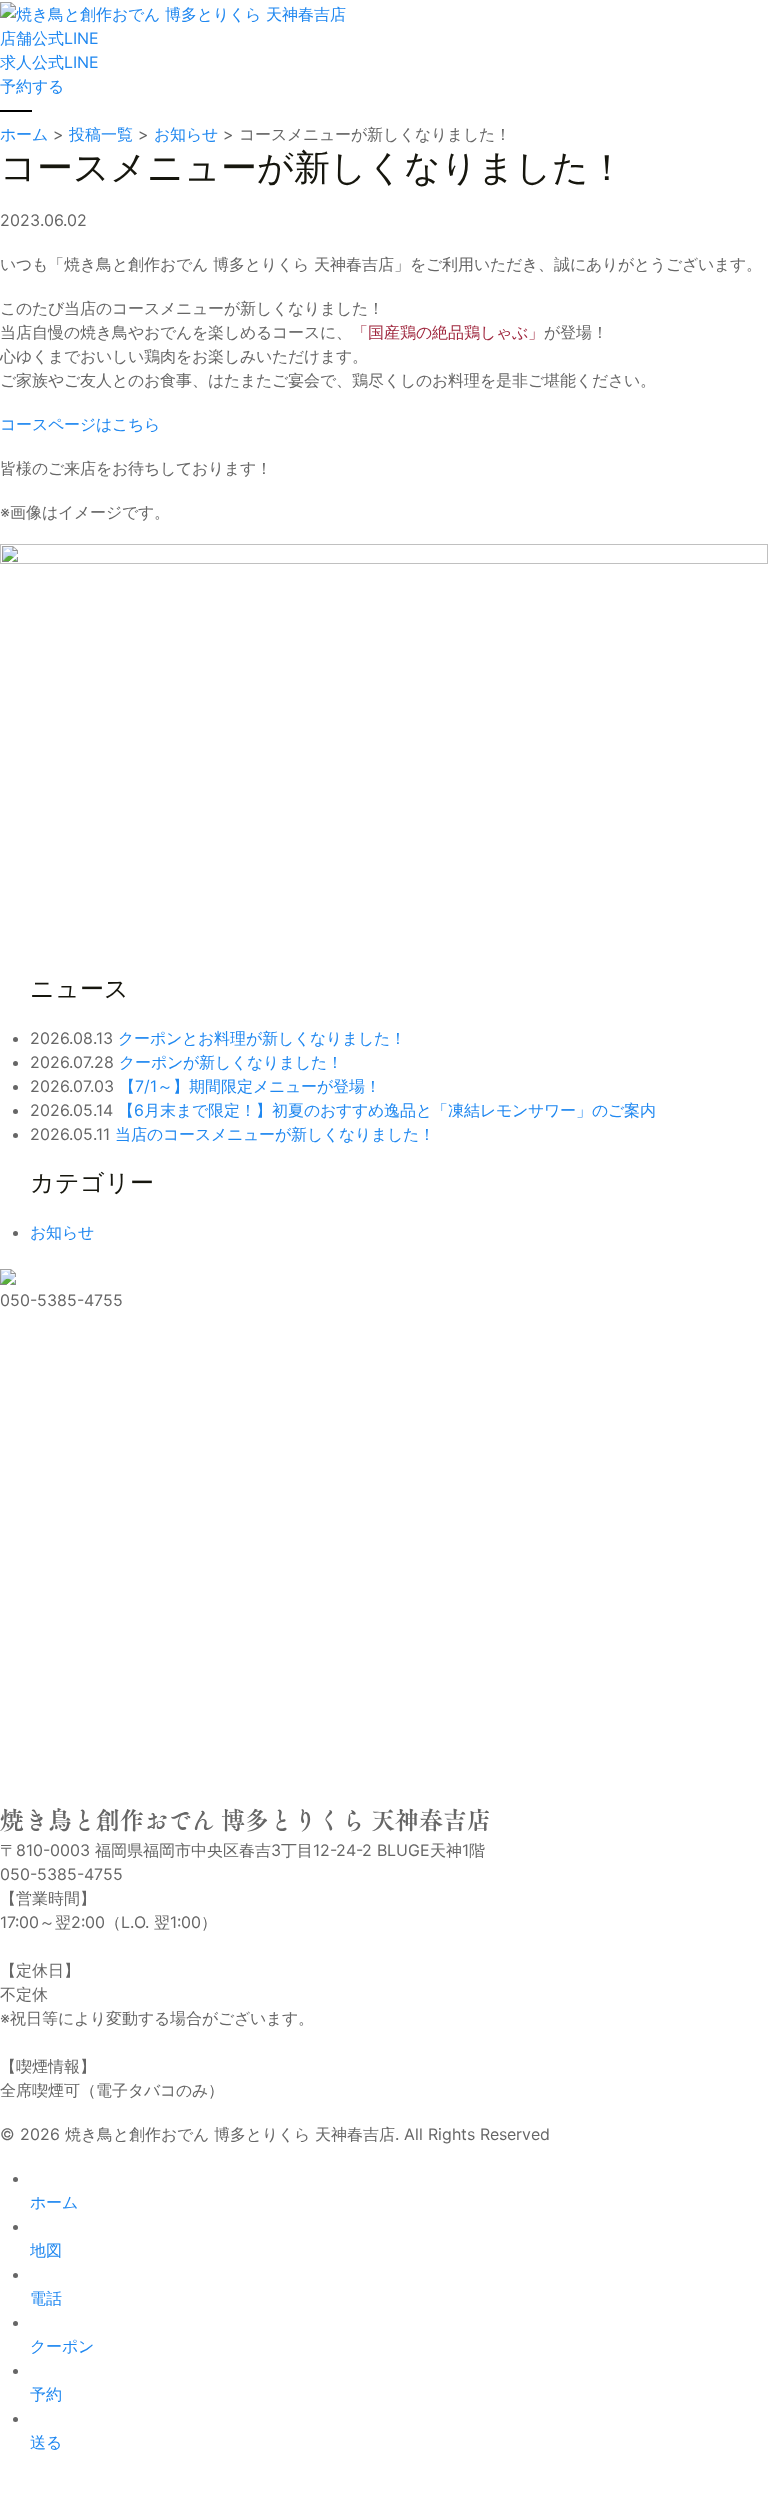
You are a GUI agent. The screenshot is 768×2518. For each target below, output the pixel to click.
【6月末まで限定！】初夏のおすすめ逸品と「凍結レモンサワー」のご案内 (387, 1110)
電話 (46, 2298)
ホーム (54, 2202)
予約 (46, 2394)
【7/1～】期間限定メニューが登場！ (250, 1086)
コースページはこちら (80, 424)
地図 (46, 2250)
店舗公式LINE (49, 38)
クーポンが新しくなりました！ (231, 1062)
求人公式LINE (49, 62)
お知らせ (62, 1232)
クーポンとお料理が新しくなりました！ (262, 1038)
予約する (32, 86)
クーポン (62, 2346)
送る (46, 2442)
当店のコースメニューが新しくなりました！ (275, 1134)
